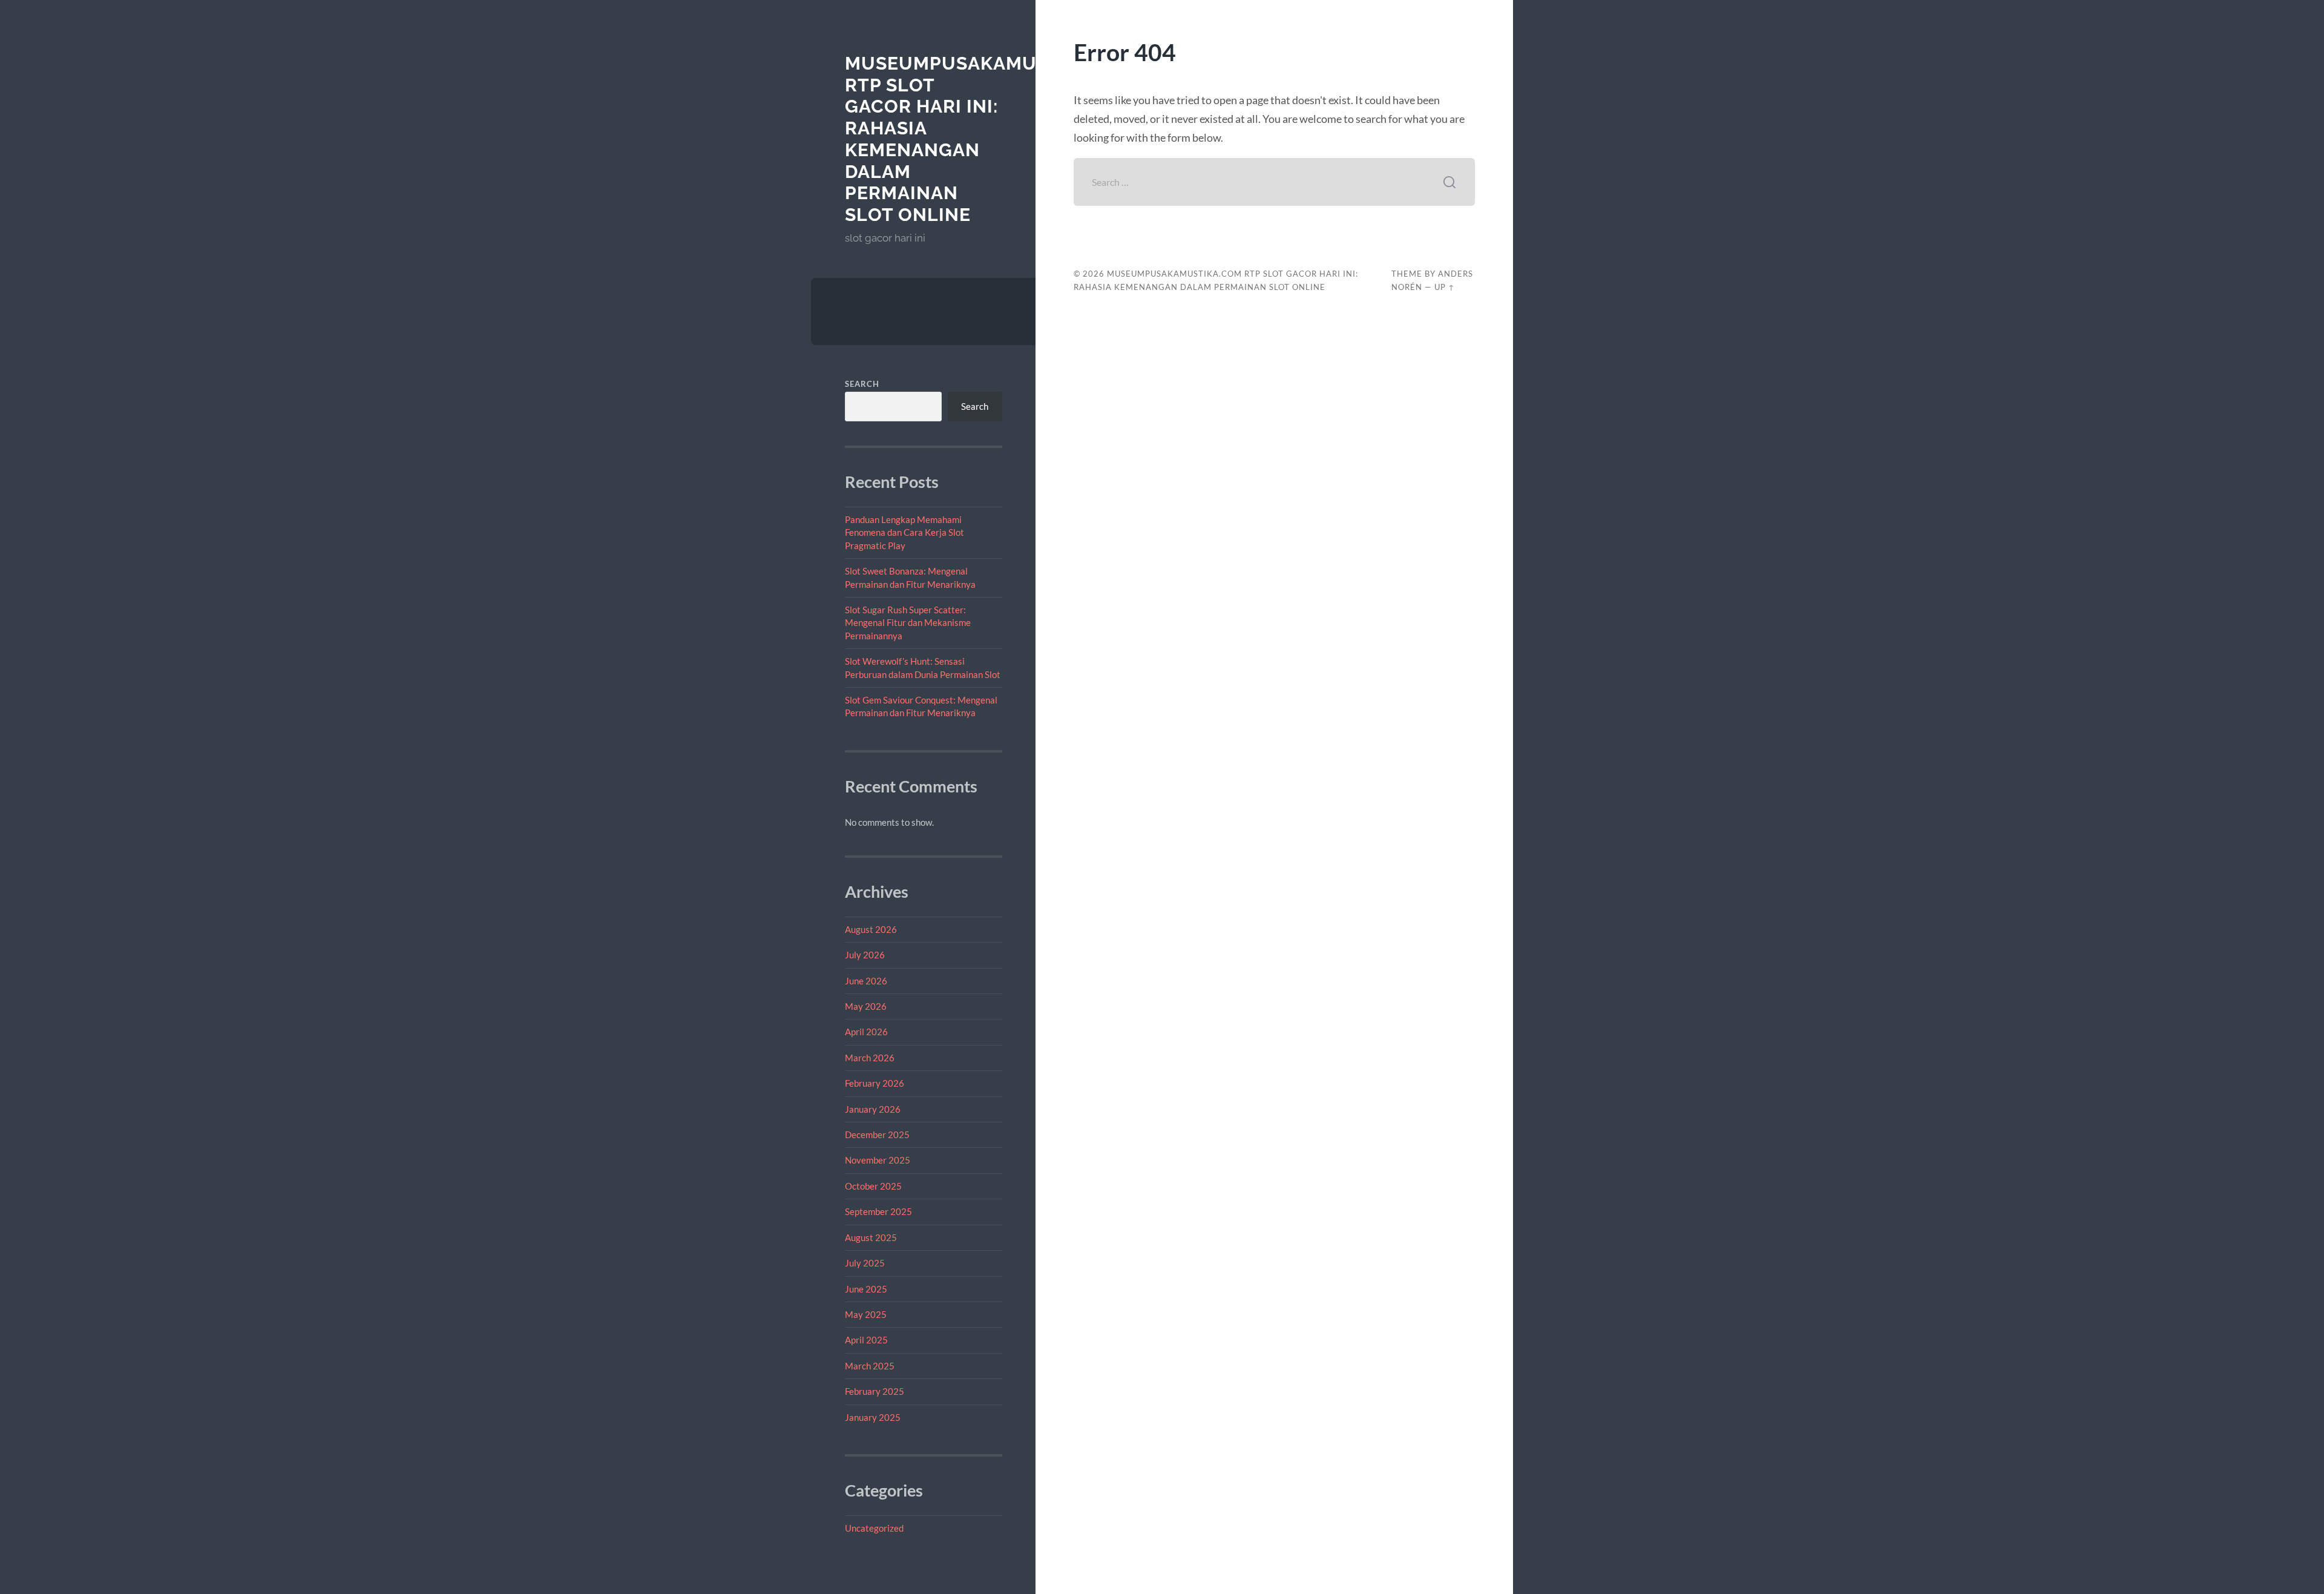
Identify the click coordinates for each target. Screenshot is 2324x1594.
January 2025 (873, 1417)
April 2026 (866, 1032)
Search (862, 384)
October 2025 (873, 1186)
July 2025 (865, 1263)
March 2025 (870, 1366)
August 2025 (871, 1237)
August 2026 (871, 929)
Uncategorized (874, 1528)
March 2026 (870, 1058)
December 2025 (877, 1135)
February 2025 (875, 1391)
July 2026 (865, 955)
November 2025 (878, 1160)
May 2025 (866, 1314)
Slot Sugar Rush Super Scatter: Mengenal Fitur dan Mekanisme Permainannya (908, 623)
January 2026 (873, 1109)
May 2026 (866, 1006)
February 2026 (875, 1083)
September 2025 (878, 1211)
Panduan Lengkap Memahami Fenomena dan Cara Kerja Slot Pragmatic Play (904, 532)
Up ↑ (1445, 287)
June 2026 (866, 981)
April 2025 (866, 1340)
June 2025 (866, 1289)
